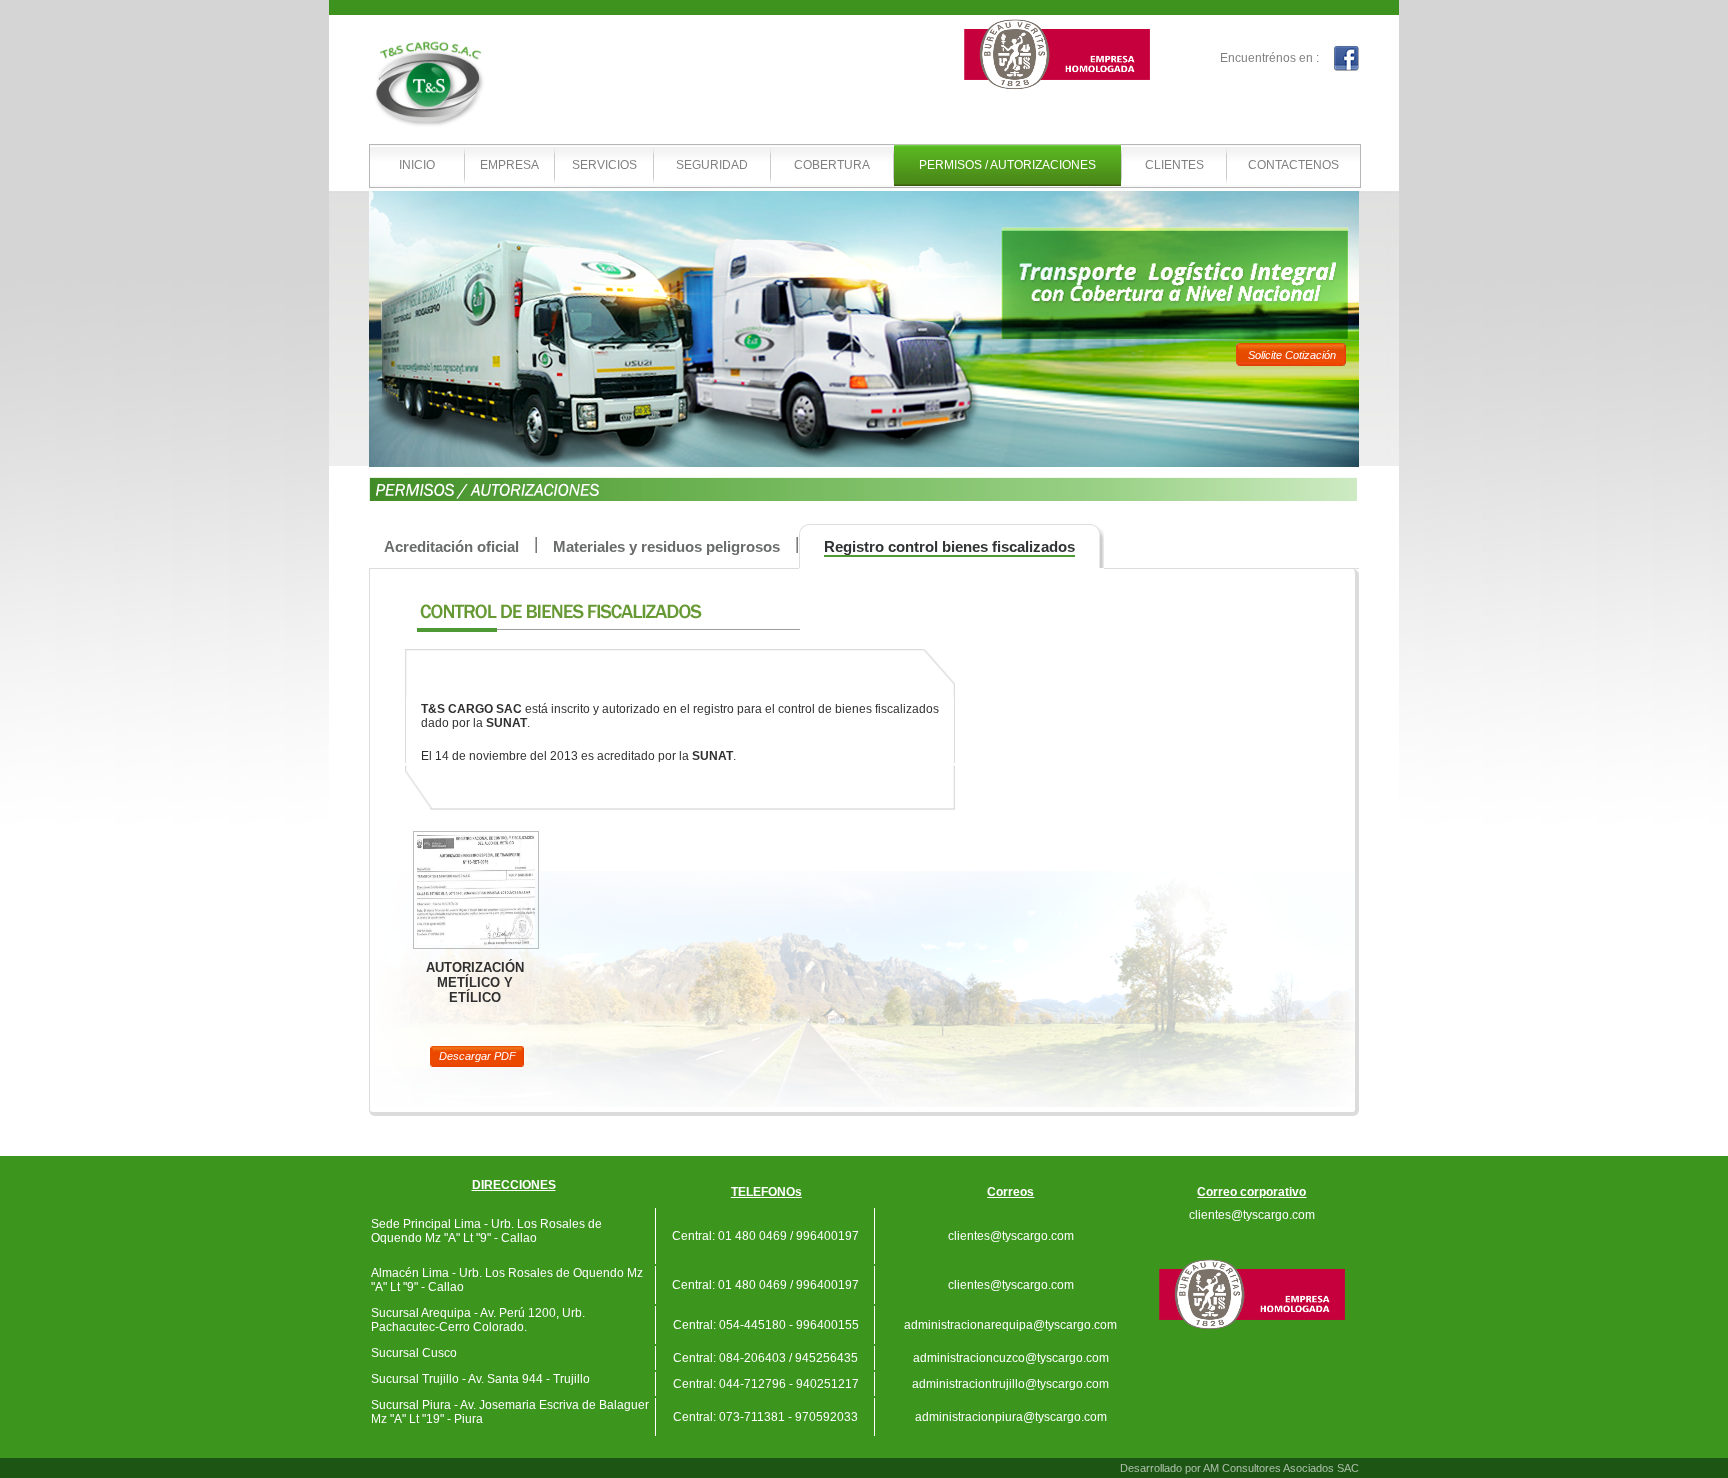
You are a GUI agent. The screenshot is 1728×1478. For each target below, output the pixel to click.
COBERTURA (832, 165)
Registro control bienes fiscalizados (949, 546)
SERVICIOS (604, 165)
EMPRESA (509, 165)
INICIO (417, 165)
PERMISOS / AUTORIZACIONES (1007, 165)
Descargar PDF (477, 1056)
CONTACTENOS (1293, 165)
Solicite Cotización (1292, 355)
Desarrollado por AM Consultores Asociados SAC (1239, 1468)
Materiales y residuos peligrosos (666, 546)
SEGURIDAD (712, 165)
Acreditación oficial (451, 546)
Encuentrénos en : (1269, 58)
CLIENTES (1174, 165)
